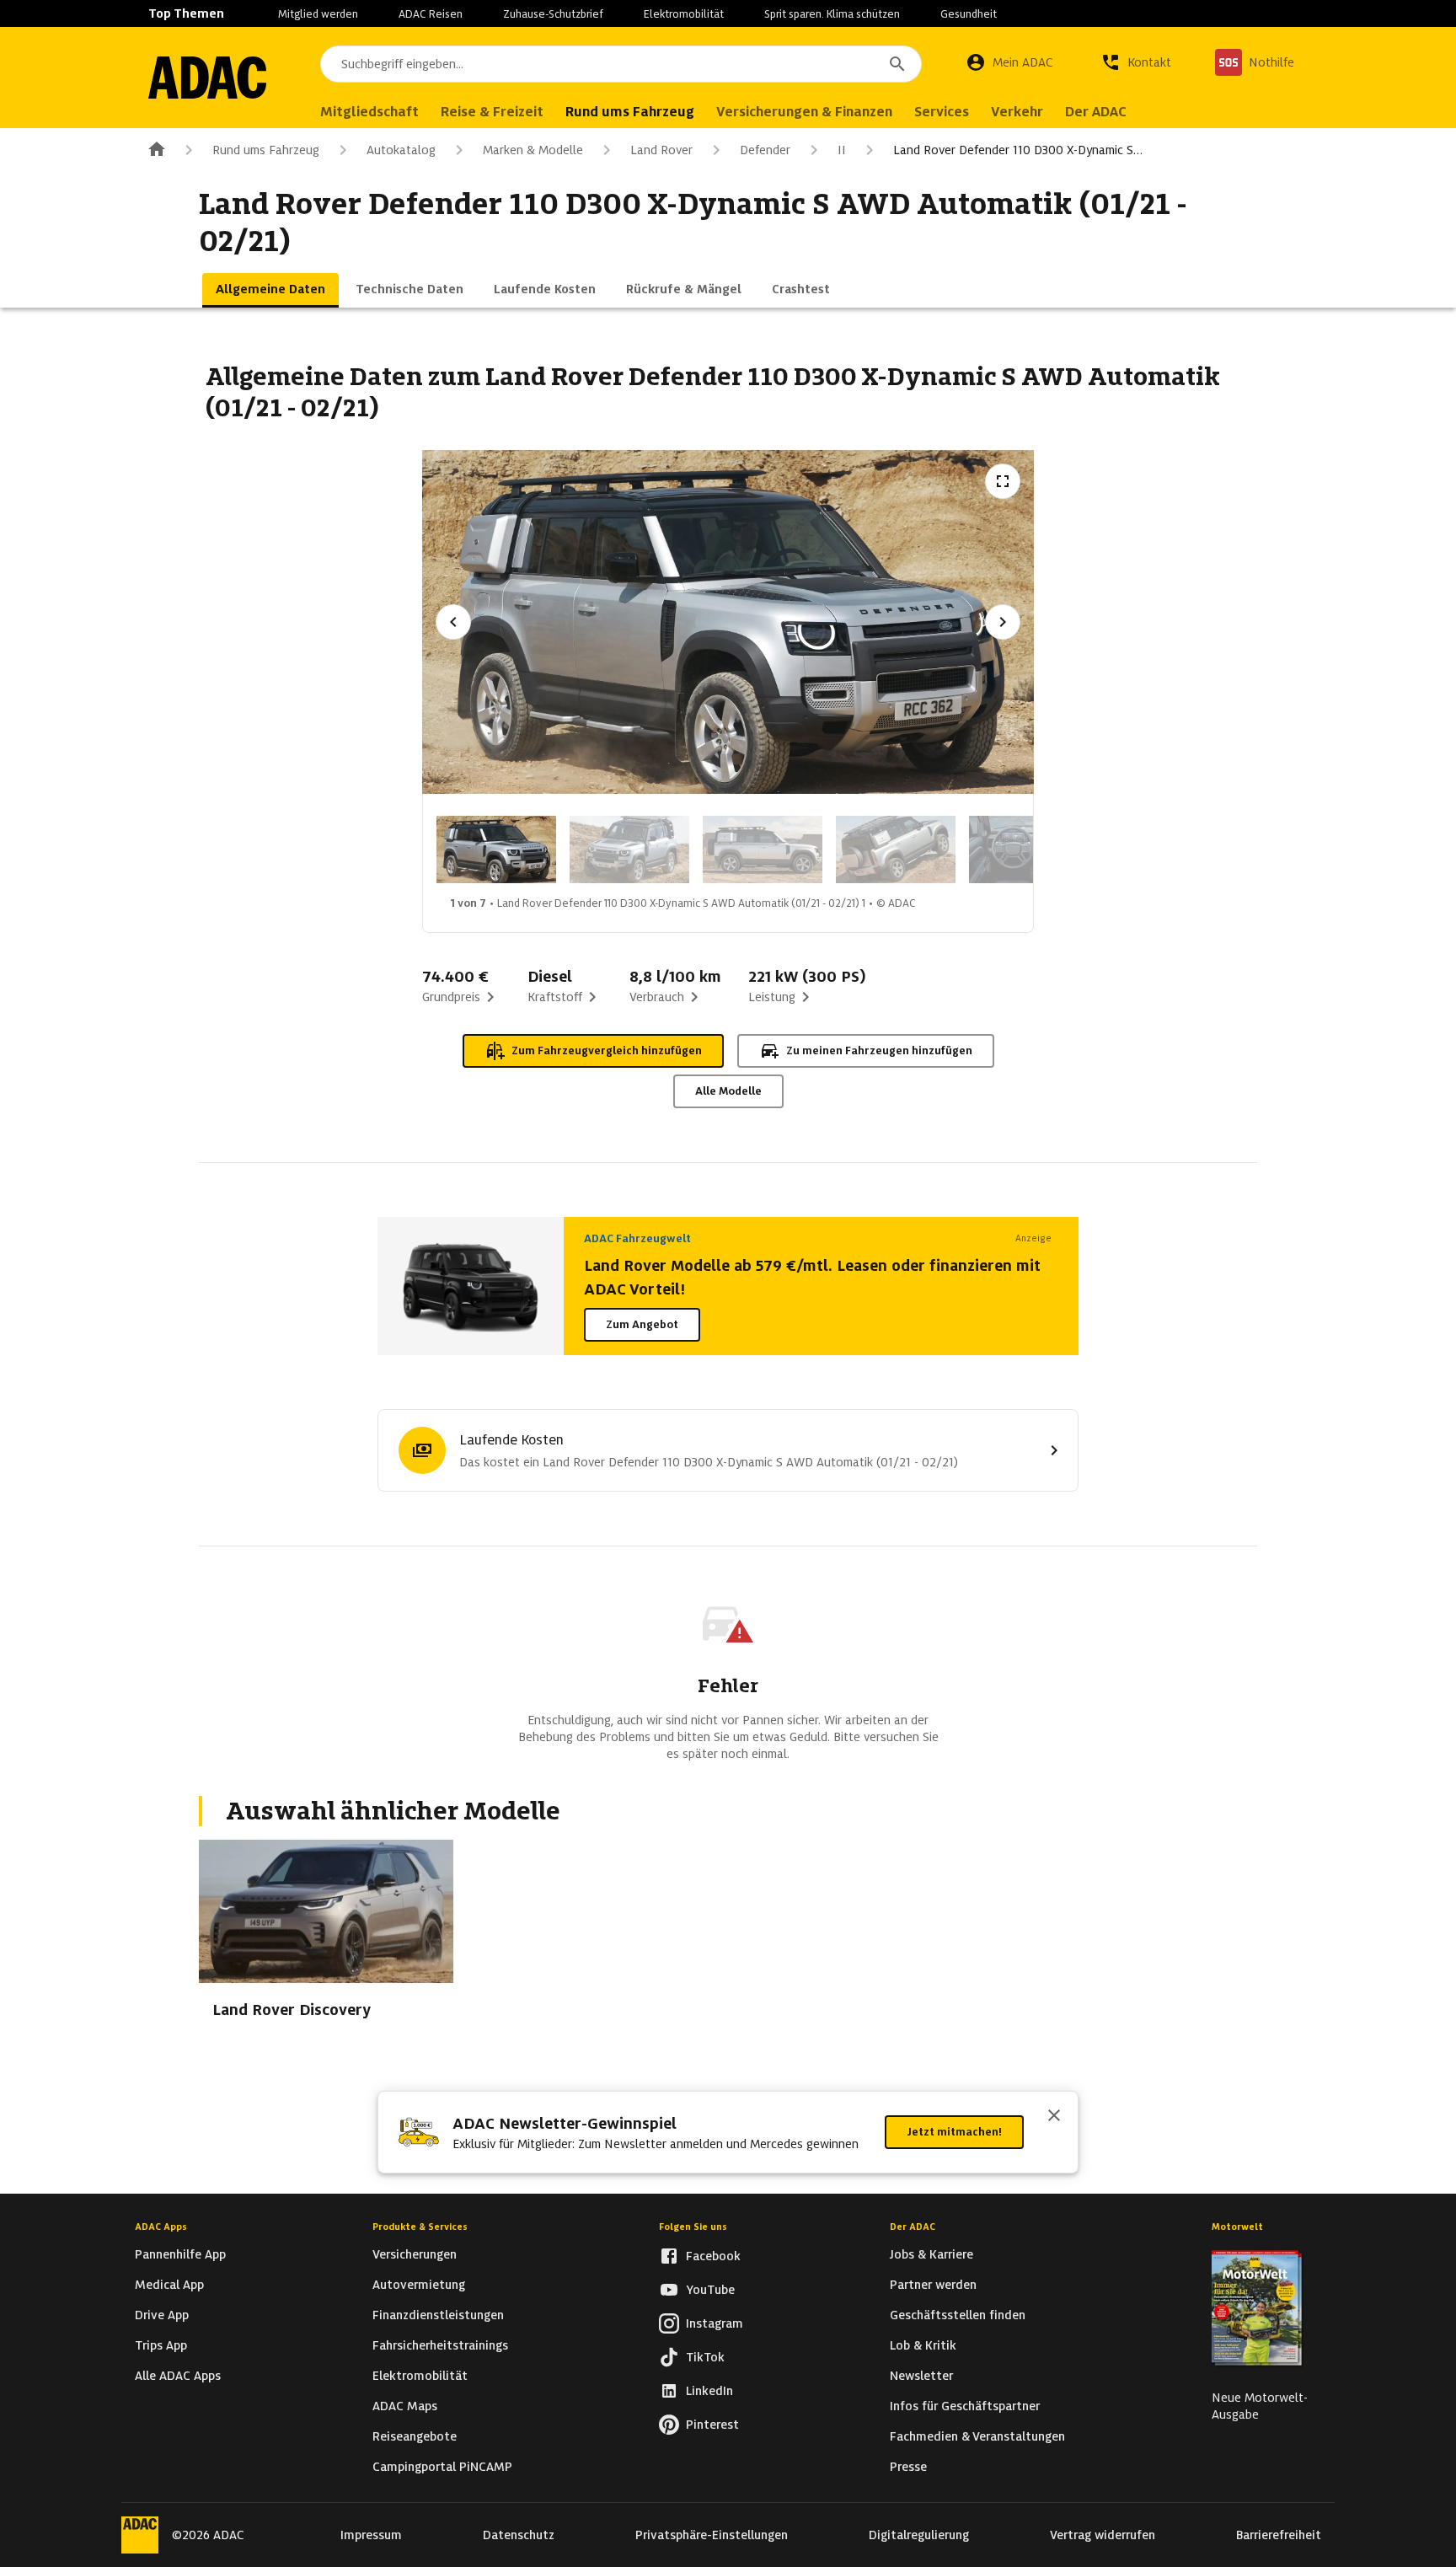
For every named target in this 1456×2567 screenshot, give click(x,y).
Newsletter (921, 2376)
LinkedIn (709, 2391)
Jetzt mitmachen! (954, 2132)
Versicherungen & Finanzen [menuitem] (804, 112)
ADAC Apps (161, 2227)
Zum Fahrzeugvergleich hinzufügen (607, 1050)
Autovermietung (419, 2285)
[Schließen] (1054, 2117)
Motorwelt (1237, 2227)
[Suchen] (897, 64)
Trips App (161, 2345)
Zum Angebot (642, 1324)
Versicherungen (415, 2254)
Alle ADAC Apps (178, 2376)
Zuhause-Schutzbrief (553, 14)
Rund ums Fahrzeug (266, 150)
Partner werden (933, 2285)
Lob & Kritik (923, 2345)
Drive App (162, 2315)
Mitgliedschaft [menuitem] (369, 112)
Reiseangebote (415, 2436)
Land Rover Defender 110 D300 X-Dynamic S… (1018, 150)
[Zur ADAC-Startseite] (207, 78)
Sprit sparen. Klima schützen (832, 14)
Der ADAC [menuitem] (1096, 112)
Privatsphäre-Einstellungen (712, 2535)
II (842, 150)
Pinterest (712, 2425)
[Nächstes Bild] (1003, 622)
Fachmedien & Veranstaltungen (977, 2436)
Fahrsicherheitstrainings (440, 2345)
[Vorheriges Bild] (453, 622)
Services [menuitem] (942, 112)
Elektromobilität (684, 14)
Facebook (713, 2256)
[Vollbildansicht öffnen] (1003, 481)
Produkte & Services (420, 2227)
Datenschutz (519, 2535)
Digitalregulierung (919, 2535)
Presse (908, 2467)
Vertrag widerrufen (1103, 2535)
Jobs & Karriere (931, 2254)
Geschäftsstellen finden (958, 2315)
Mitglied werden (318, 14)
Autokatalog (401, 150)
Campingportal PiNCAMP (442, 2467)
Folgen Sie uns (693, 2227)
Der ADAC (913, 2227)
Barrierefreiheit (1279, 2535)
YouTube (710, 2290)
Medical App (169, 2285)
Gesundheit (969, 14)
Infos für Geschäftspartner (965, 2406)
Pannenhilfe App (180, 2254)
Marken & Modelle (533, 150)
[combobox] (621, 64)
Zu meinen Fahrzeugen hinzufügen (879, 1050)
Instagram (715, 2323)
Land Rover (661, 150)
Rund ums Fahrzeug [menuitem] (630, 112)
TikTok (705, 2357)
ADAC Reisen (431, 14)
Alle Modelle (728, 1091)
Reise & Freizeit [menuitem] (492, 112)
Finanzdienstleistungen (438, 2315)
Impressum (371, 2535)
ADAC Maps (405, 2406)
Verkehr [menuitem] (1017, 112)
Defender (765, 150)
